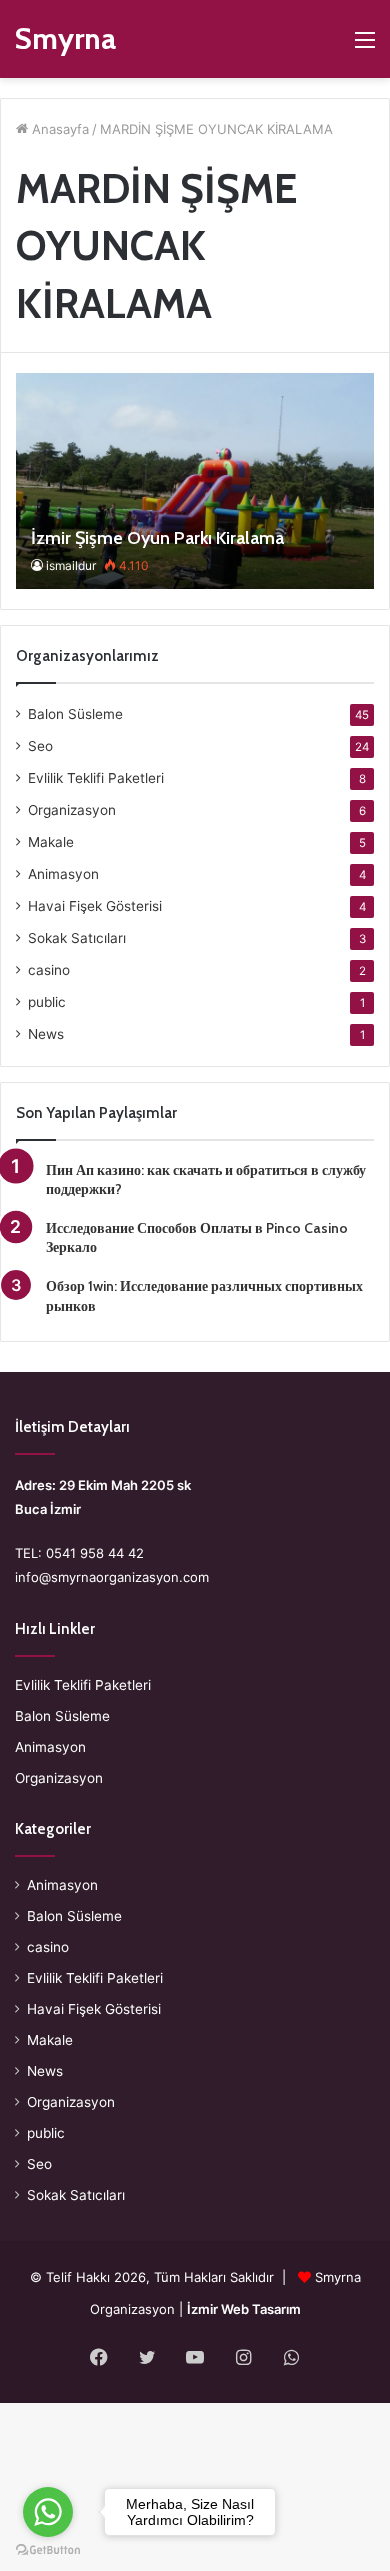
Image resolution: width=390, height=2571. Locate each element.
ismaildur (71, 565)
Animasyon (63, 874)
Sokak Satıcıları (77, 938)
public (47, 1002)
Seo (40, 746)
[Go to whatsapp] (48, 2512)
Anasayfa (58, 129)
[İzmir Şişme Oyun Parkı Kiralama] (194, 480)
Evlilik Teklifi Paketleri (96, 778)
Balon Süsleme (75, 714)
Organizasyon (72, 810)
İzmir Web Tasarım (244, 2309)
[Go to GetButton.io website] (48, 2550)
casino (49, 970)
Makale (51, 842)
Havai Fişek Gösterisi (95, 906)
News (46, 1034)
